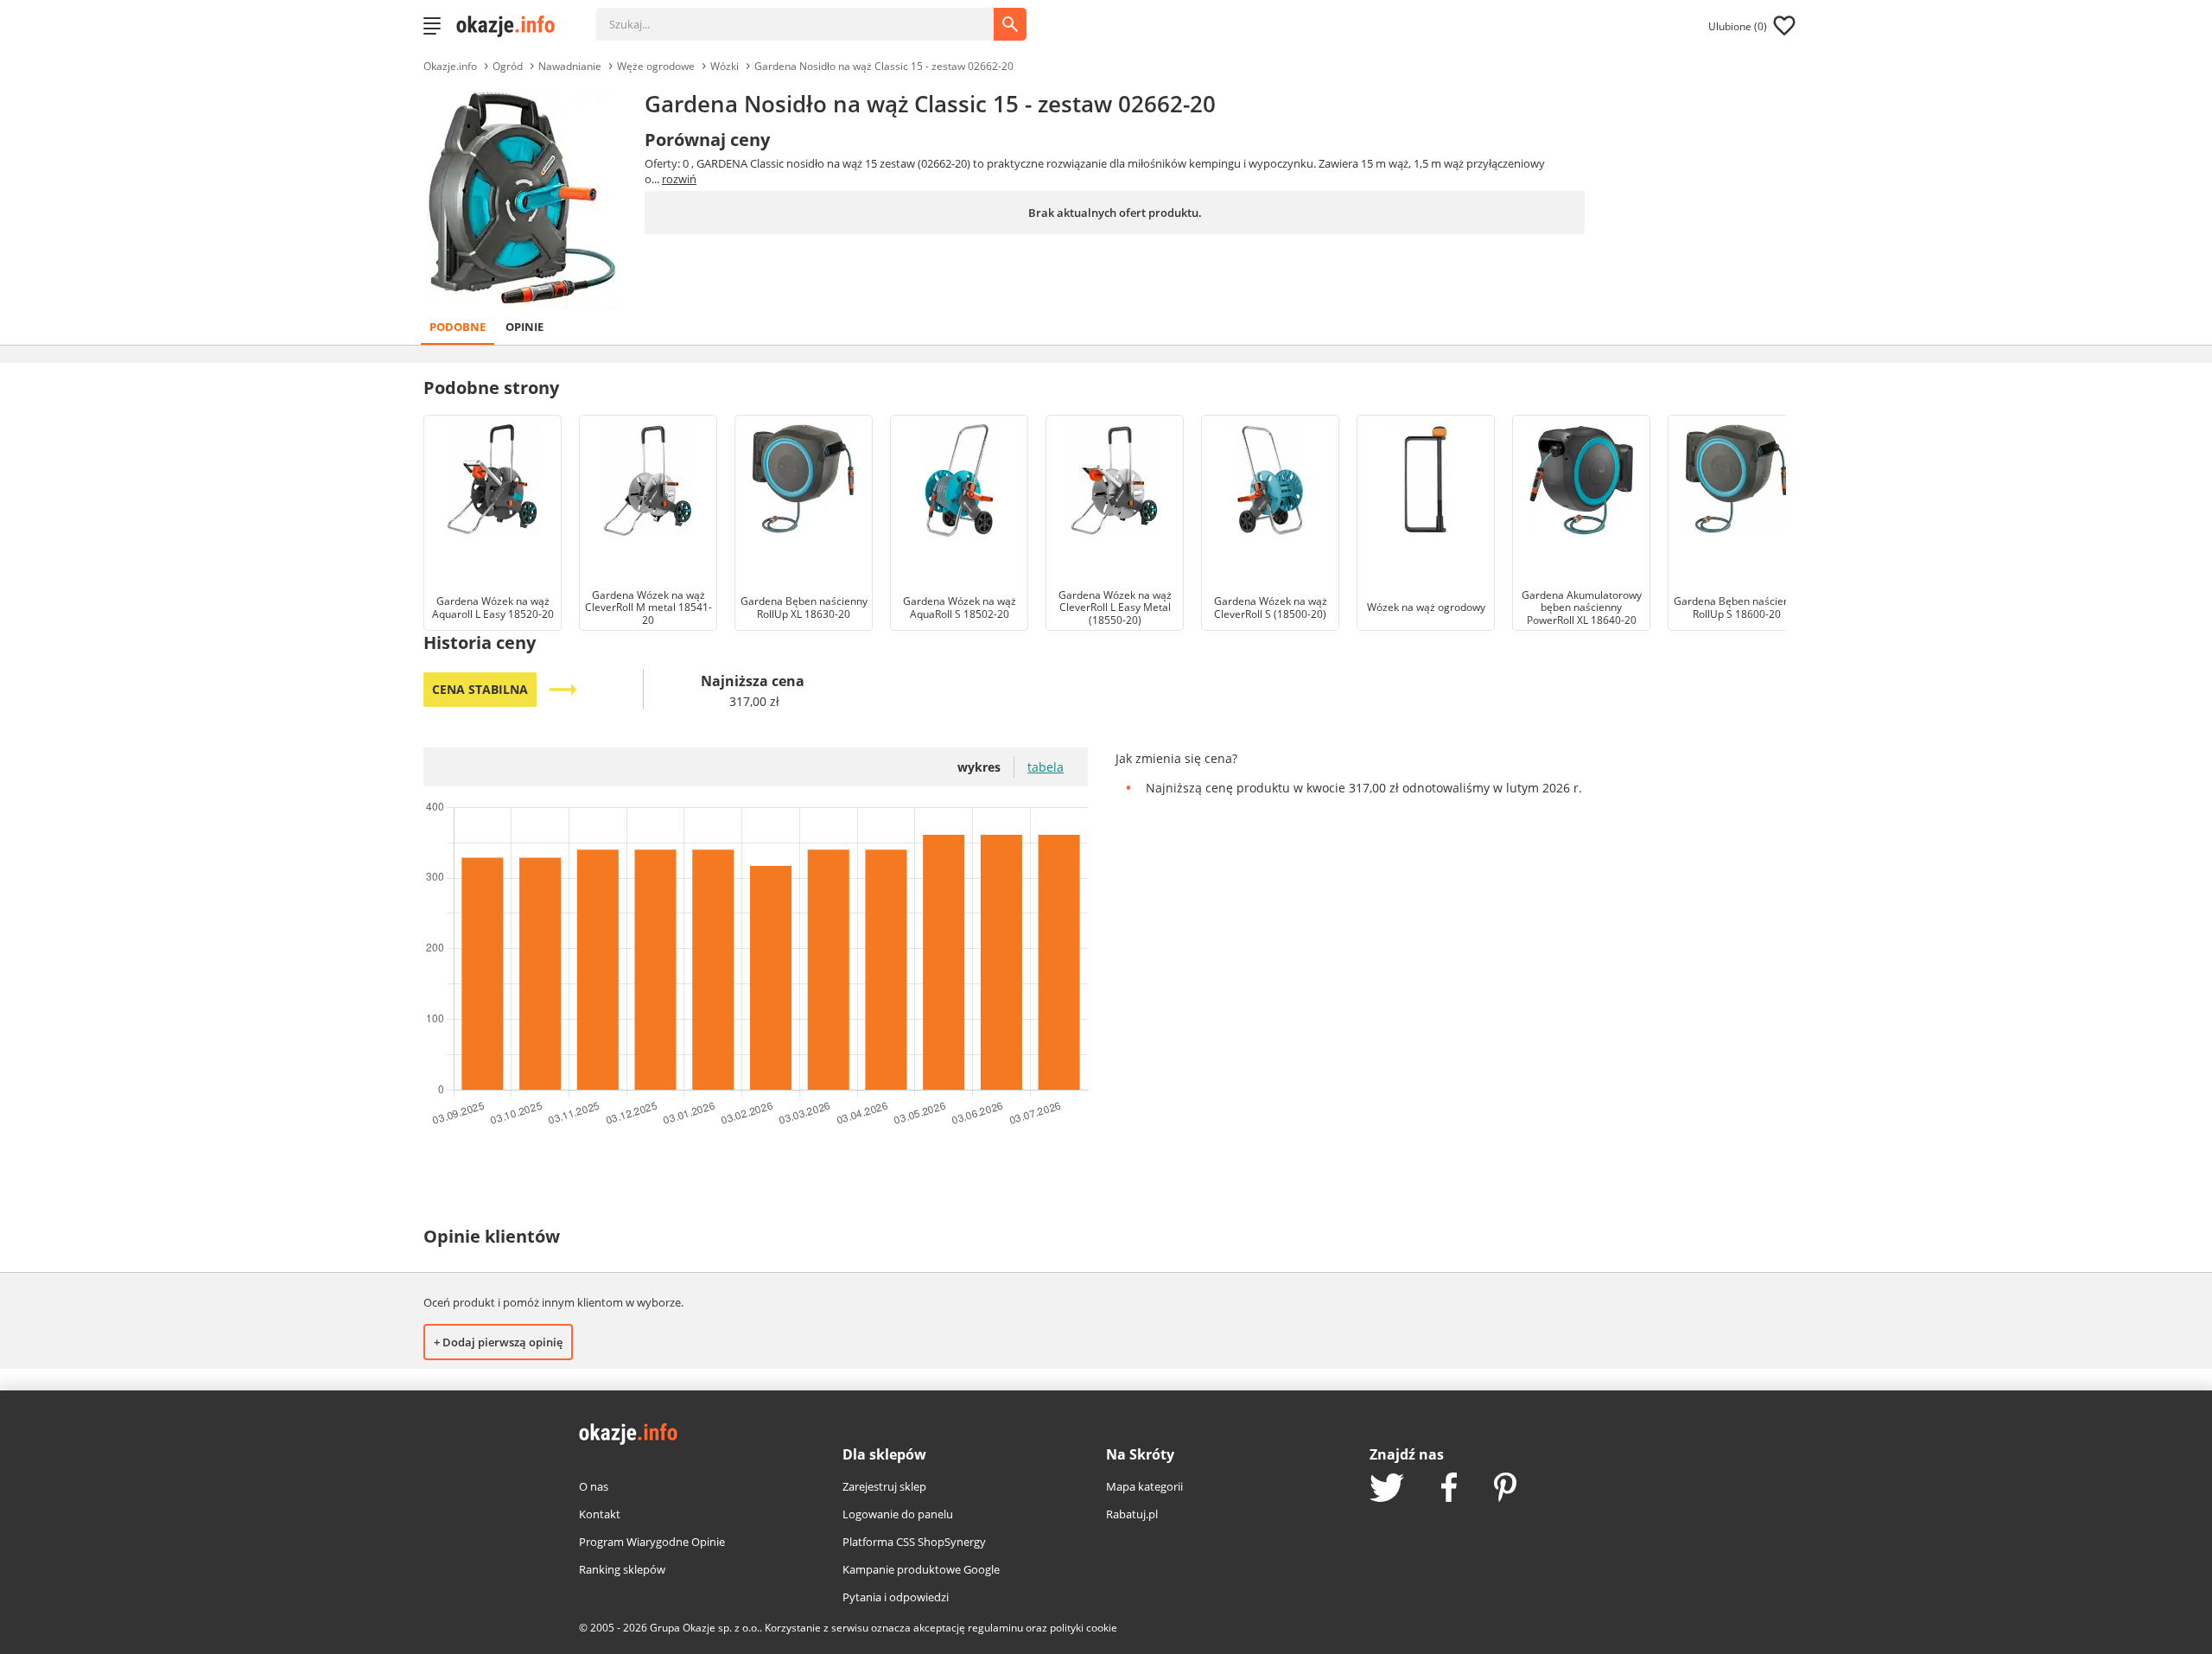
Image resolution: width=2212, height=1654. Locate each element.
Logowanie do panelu (898, 1514)
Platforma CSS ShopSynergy (914, 1542)
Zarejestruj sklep (884, 1486)
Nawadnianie (570, 66)
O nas (594, 1486)
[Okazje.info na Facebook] (1449, 1489)
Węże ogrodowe (656, 66)
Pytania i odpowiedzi (896, 1597)
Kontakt (600, 1514)
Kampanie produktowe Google (921, 1569)
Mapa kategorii (1144, 1486)
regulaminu (995, 1628)
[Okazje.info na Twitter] (1387, 1489)
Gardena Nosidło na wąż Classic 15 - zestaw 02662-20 (884, 66)
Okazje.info (450, 66)
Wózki (725, 66)
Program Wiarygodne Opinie (652, 1542)
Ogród (508, 66)
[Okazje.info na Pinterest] (1505, 1489)
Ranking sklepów (622, 1569)
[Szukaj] (808, 16)
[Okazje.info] (512, 26)
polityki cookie (1084, 1628)
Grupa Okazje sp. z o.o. (705, 1628)
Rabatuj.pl (1132, 1514)
